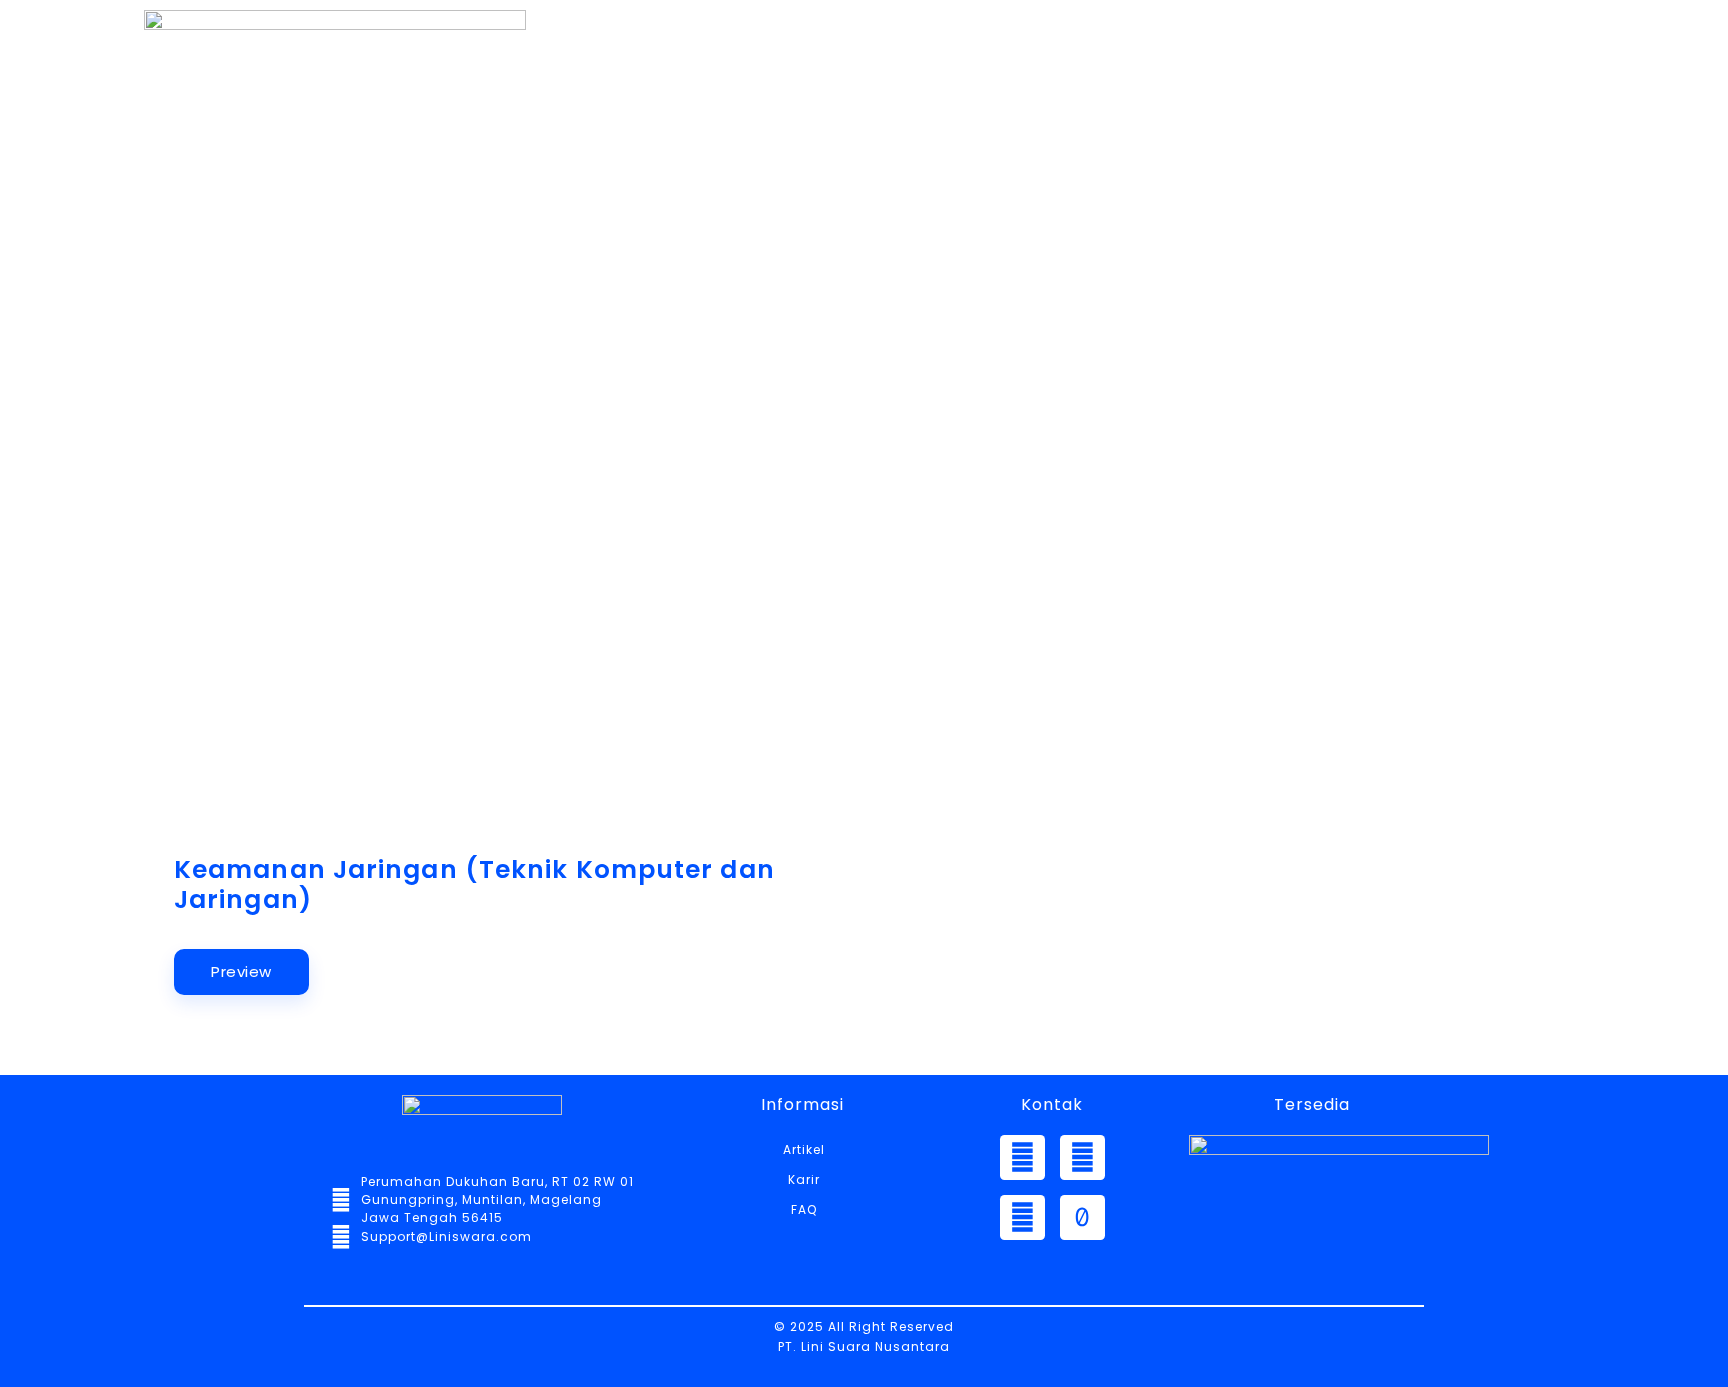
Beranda (676, 97)
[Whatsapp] (1022, 1157)
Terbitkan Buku (1464, 97)
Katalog (1001, 97)
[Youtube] (1022, 1217)
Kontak (1303, 97)
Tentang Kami (840, 97)
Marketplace (1155, 97)
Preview (241, 971)
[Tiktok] (1082, 1217)
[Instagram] (1082, 1157)
